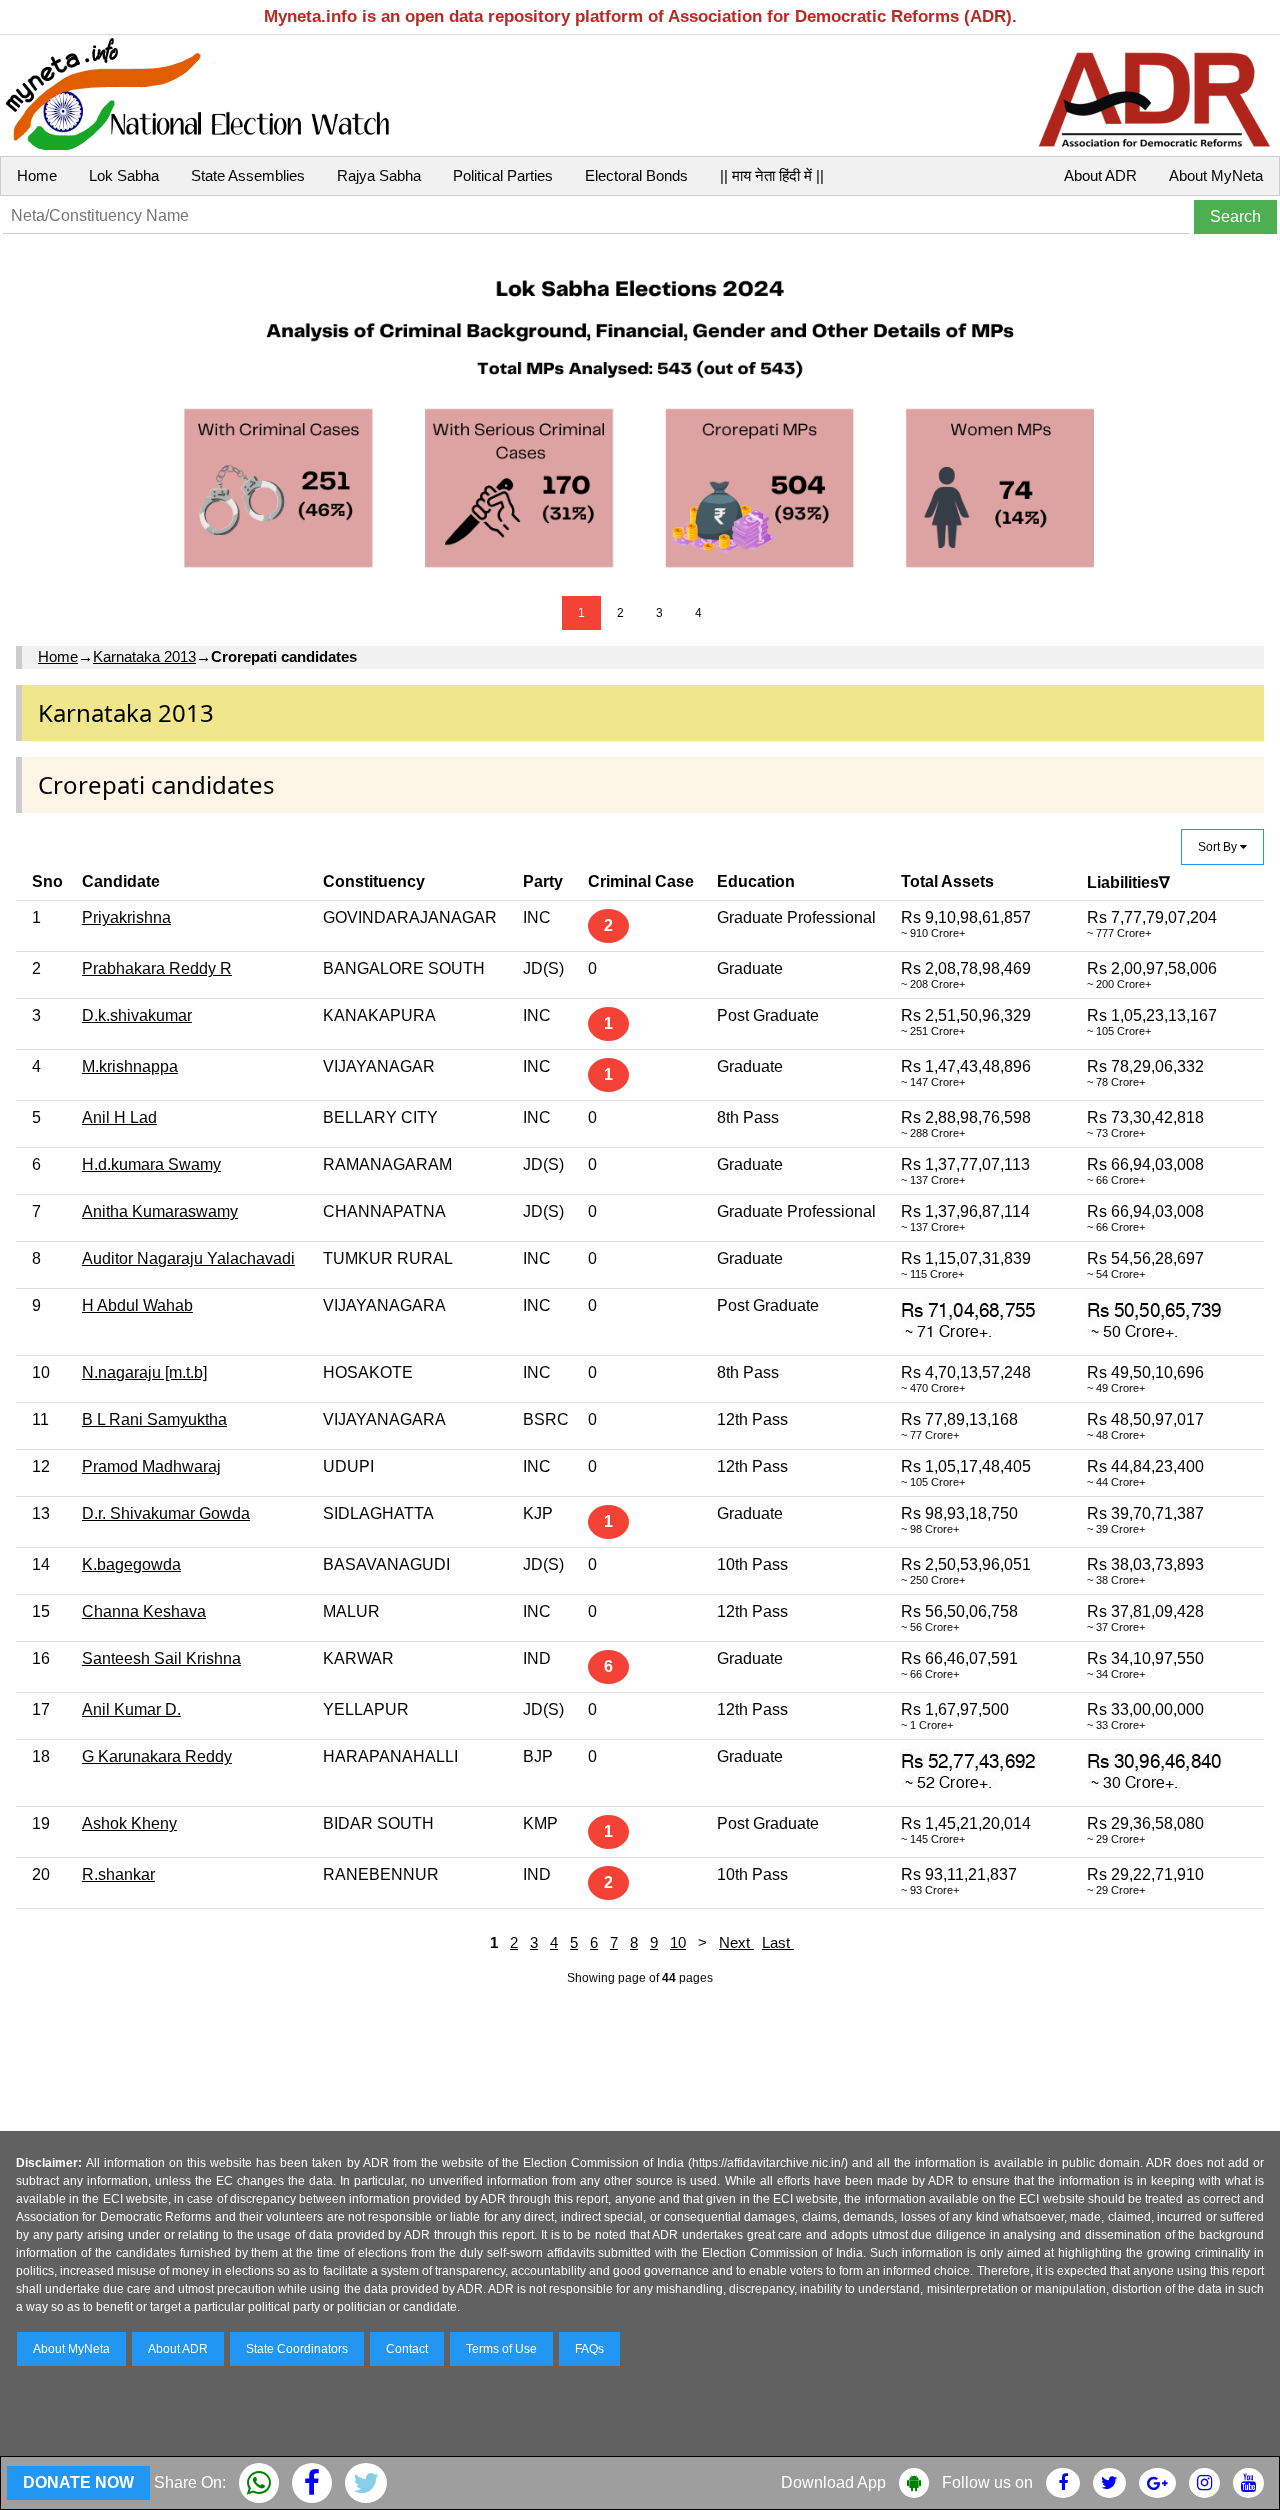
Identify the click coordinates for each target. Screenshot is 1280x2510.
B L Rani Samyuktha (154, 1419)
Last (778, 1942)
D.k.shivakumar (137, 1015)
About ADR (1100, 175)
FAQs (589, 2349)
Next (736, 1942)
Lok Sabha (124, 175)
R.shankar (118, 1874)
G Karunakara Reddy (157, 1756)
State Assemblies (248, 175)
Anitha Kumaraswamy (160, 1211)
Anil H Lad (119, 1117)
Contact (407, 2349)
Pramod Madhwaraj (151, 1466)
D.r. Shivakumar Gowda (166, 1513)
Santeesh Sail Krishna (161, 1658)
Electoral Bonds (636, 175)
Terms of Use (501, 2349)
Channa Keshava (144, 1611)
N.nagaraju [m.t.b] (144, 1372)
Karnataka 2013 (144, 656)
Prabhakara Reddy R (157, 968)
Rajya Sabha (379, 175)
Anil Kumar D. (131, 1709)
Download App (833, 2482)
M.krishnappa (130, 1066)
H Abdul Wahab (137, 1305)
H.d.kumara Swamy (151, 1164)
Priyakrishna (126, 917)
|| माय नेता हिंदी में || (772, 175)
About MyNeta (1216, 175)
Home (37, 175)
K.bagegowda (131, 1564)
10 (678, 1942)
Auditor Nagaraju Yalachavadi (188, 1258)
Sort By (1219, 847)
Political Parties (503, 175)
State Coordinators (297, 2349)
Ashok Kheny (129, 1823)
